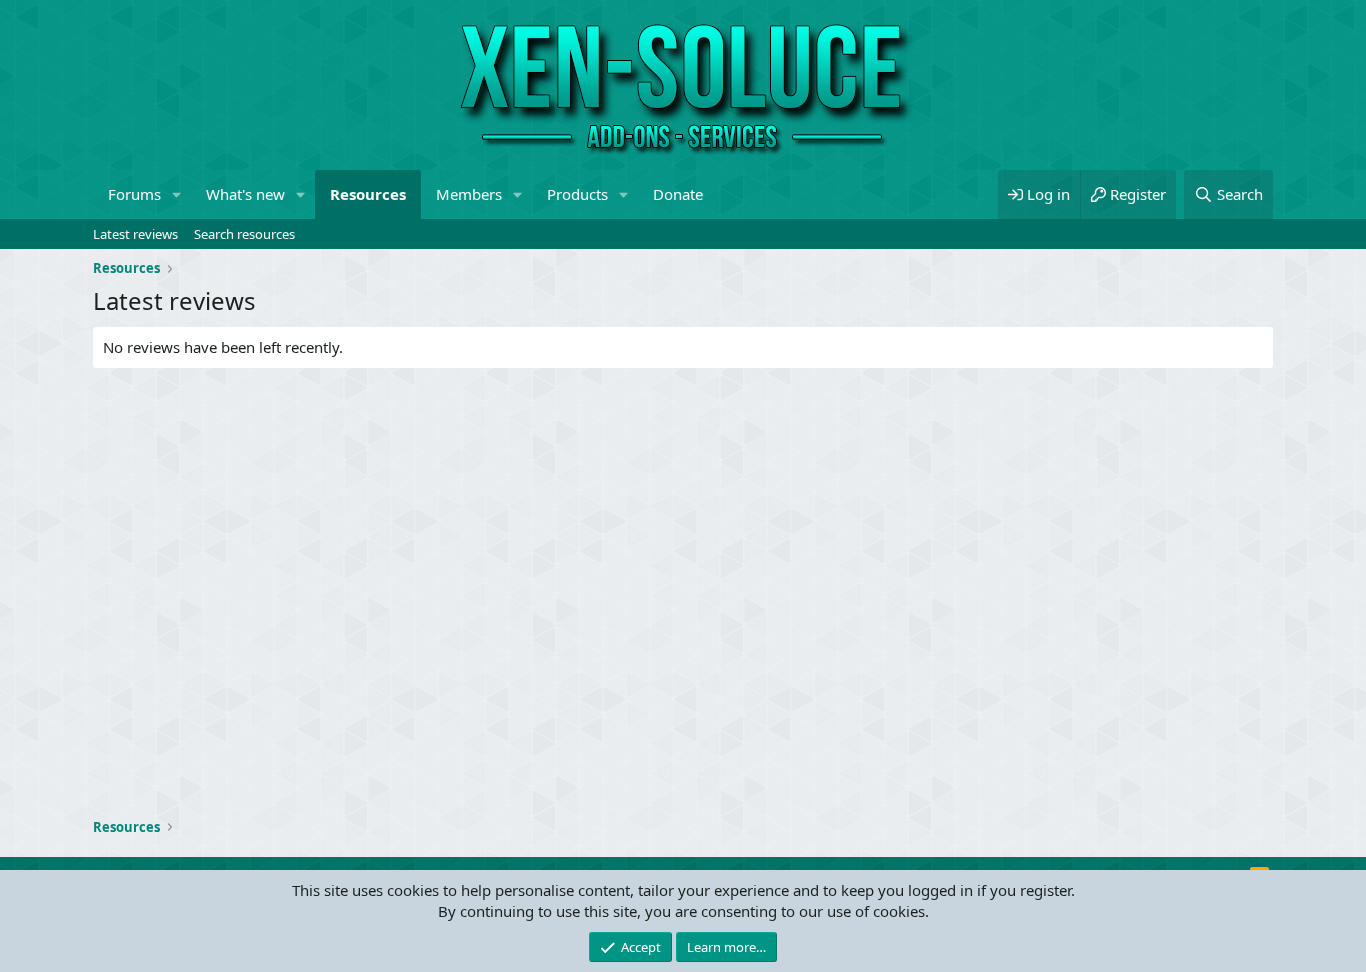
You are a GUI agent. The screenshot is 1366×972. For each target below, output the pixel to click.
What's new (245, 194)
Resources (368, 194)
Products (577, 194)
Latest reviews (135, 234)
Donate (678, 194)
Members (469, 194)
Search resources (244, 234)
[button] (177, 194)
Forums (134, 194)
